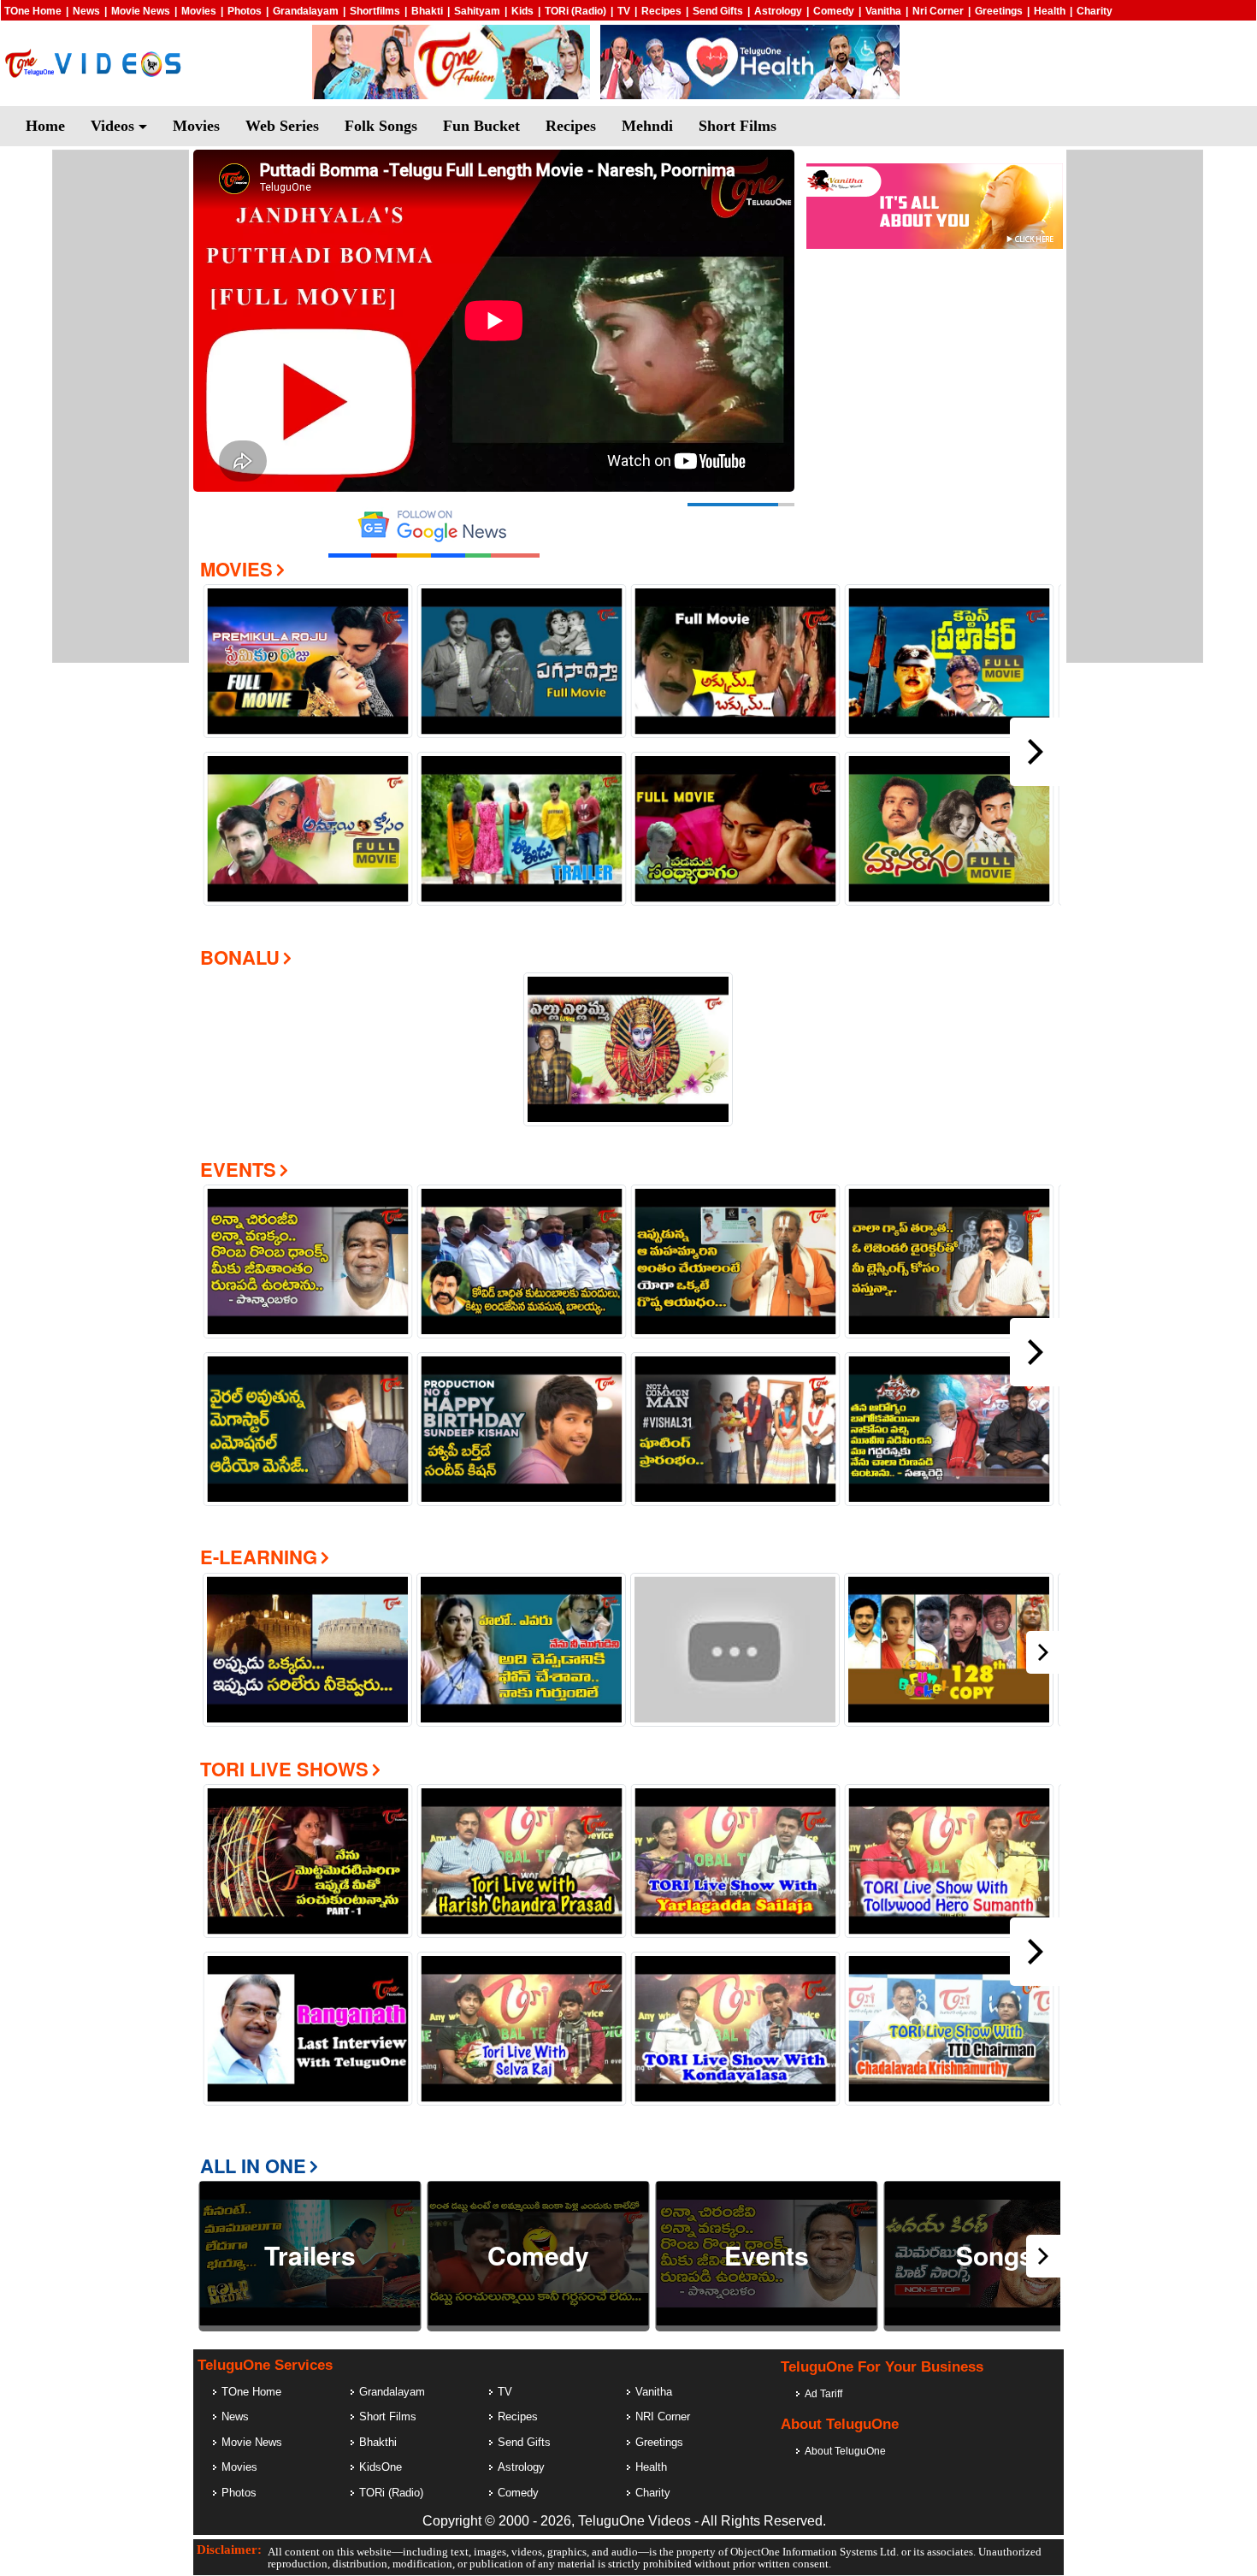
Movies (199, 11)
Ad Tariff (823, 2394)
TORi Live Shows (284, 1769)
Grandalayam (306, 11)
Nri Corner (938, 11)
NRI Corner (663, 2416)
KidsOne (381, 2467)
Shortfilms (375, 11)
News (86, 11)
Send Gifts (718, 11)
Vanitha (883, 11)
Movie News (141, 11)
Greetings (999, 11)
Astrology (778, 11)
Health (1050, 11)
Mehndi (647, 126)
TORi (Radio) (575, 11)
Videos (115, 126)
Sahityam (477, 11)
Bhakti (427, 11)
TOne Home (33, 11)
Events (238, 1169)
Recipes (661, 11)
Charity (1095, 11)
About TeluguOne (845, 2451)
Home (45, 126)
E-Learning (259, 1557)
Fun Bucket (481, 126)
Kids (522, 11)
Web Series (282, 126)
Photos (245, 11)
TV (624, 11)
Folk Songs (381, 126)
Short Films (738, 126)
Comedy (834, 11)
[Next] (1036, 752)
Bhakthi (378, 2442)
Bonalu (240, 957)
